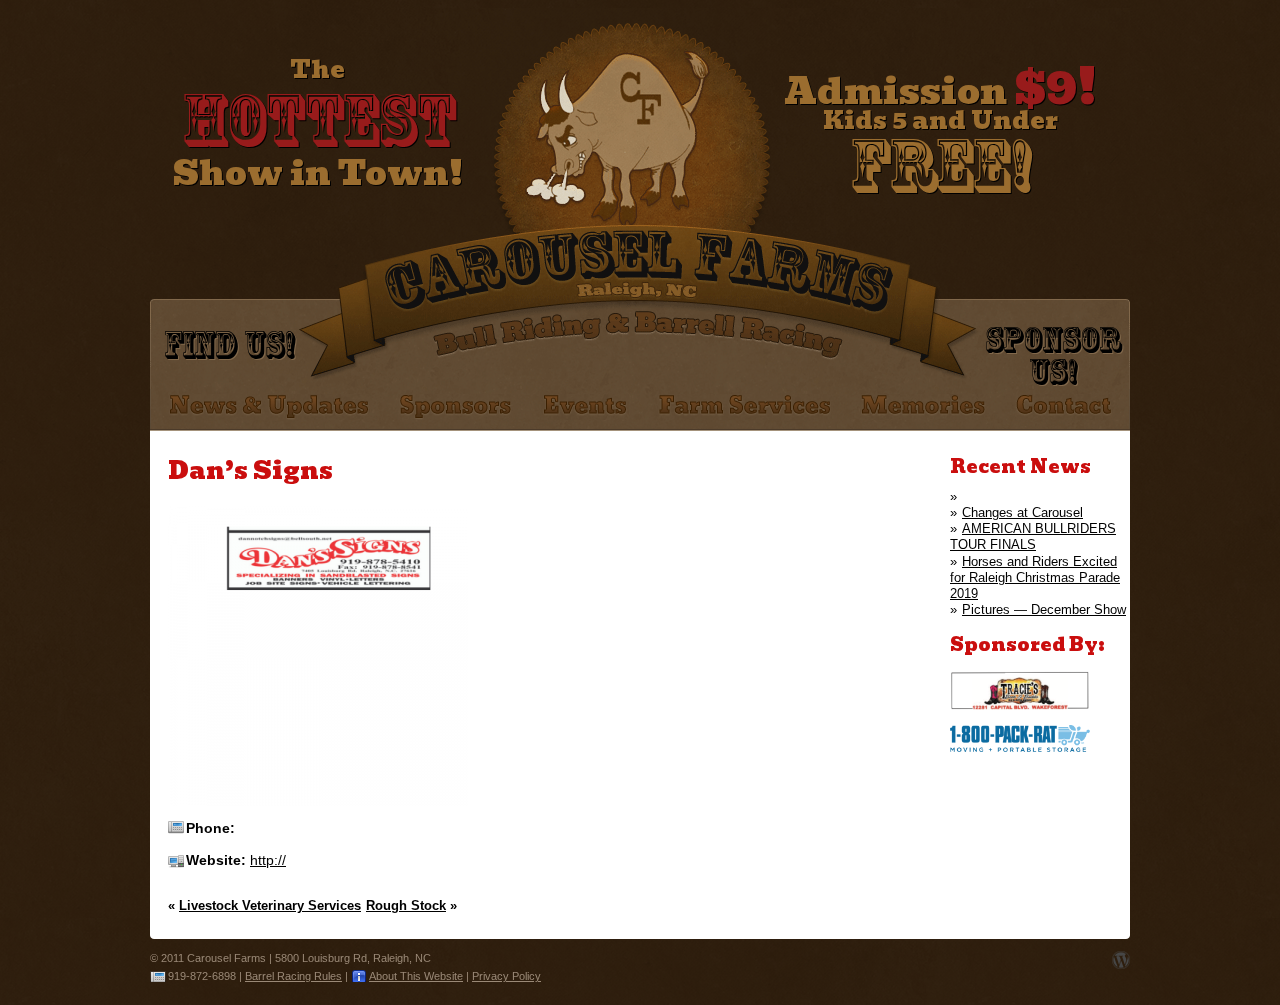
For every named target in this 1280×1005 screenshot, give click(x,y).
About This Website (416, 976)
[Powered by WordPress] (1121, 960)
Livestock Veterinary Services (270, 905)
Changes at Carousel (1022, 512)
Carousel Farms (634, 139)
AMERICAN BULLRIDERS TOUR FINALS (1033, 536)
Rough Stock (406, 905)
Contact (1064, 407)
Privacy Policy (506, 976)
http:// (268, 860)
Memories (923, 407)
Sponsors (455, 407)
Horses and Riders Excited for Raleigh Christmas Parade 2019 (1035, 578)
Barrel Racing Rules (293, 976)
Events (585, 407)
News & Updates (269, 407)
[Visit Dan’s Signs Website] (318, 801)
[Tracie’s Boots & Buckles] (1020, 705)
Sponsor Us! (1053, 355)
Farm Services (744, 407)
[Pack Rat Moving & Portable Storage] (1020, 747)
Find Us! (229, 344)
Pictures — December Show (1044, 609)
